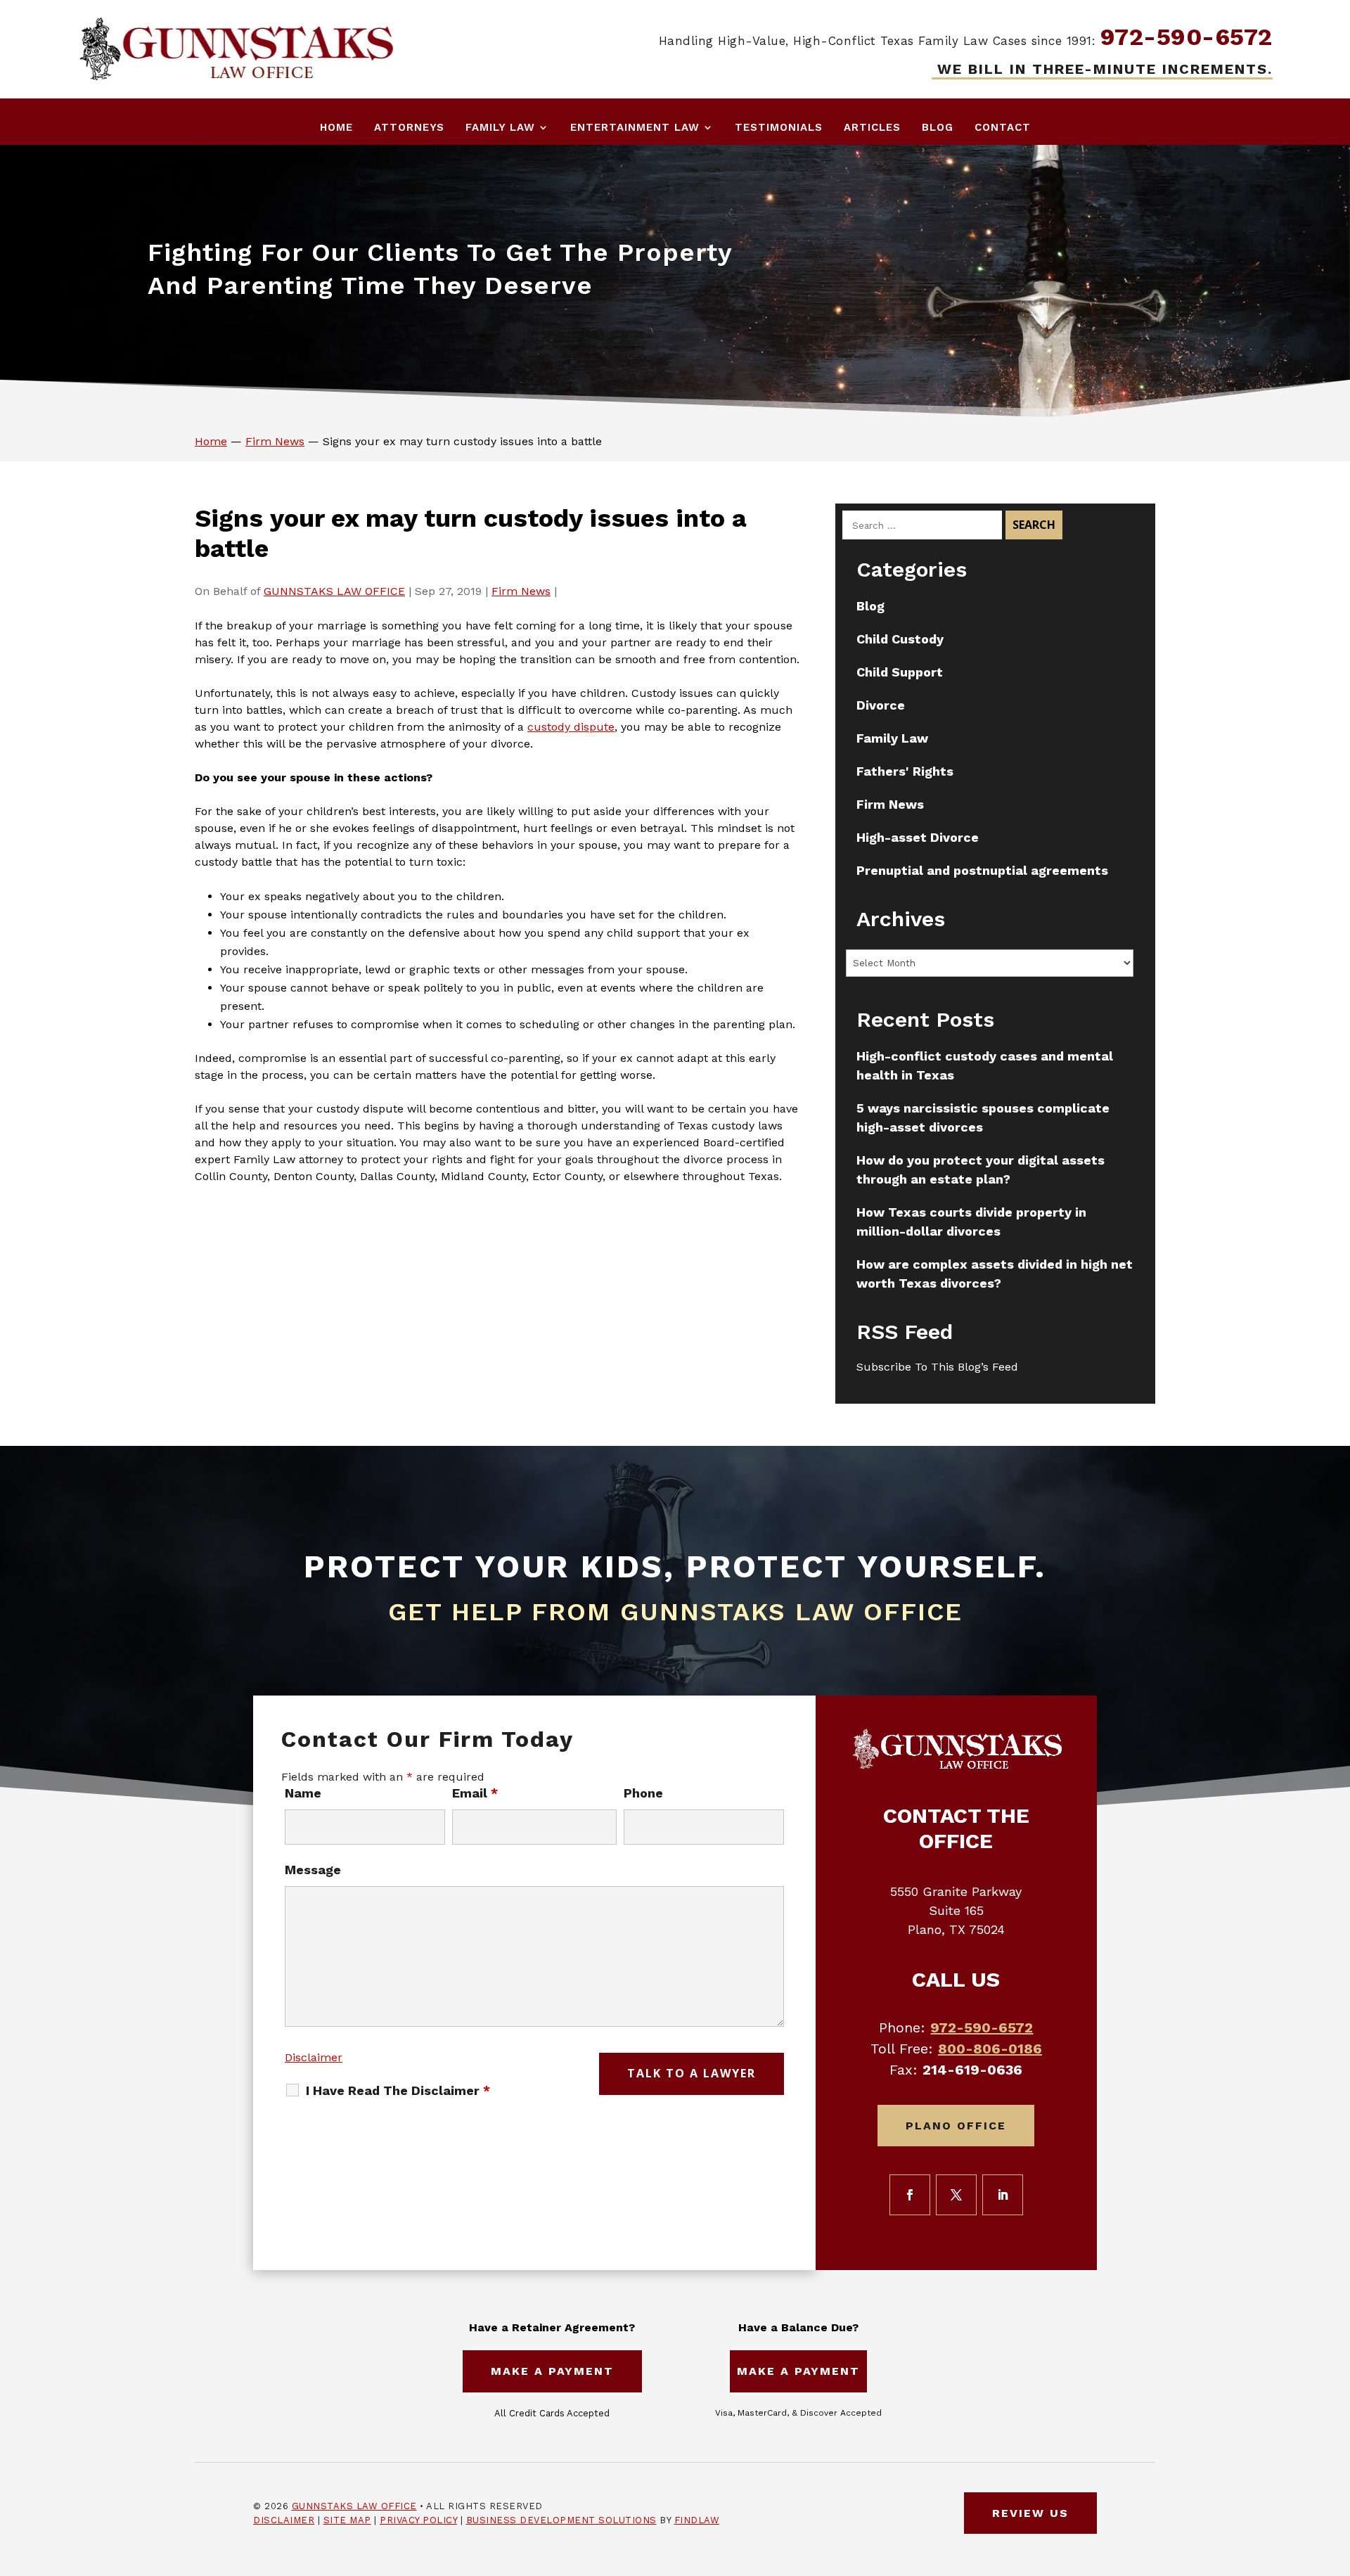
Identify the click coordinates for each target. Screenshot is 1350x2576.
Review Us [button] (1030, 2513)
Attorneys (409, 127)
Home (336, 127)
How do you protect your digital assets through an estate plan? (981, 1170)
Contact (1003, 127)
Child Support (900, 672)
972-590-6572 (1187, 37)
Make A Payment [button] (552, 2371)
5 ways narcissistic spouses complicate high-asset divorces (983, 1117)
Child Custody (900, 639)
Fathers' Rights (905, 771)
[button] (1336, 2474)
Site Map (347, 2520)
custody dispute (571, 727)
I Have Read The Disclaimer (398, 2091)
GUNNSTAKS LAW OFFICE (334, 591)
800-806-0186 (990, 2049)
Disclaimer (314, 2057)
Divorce (881, 705)
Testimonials (779, 127)
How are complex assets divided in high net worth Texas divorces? (995, 1274)
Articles (872, 127)
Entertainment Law (635, 127)
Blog (938, 127)
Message (313, 1870)
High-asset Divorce (918, 837)
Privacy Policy (418, 2520)
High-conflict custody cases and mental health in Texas (985, 1065)
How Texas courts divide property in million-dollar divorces (971, 1222)
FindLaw (697, 2520)
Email (475, 1793)
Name (303, 1793)
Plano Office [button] (956, 2126)
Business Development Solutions (561, 2520)
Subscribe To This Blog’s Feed (937, 1367)
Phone (643, 1793)
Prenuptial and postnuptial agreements (982, 870)
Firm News (521, 591)
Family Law (500, 127)
